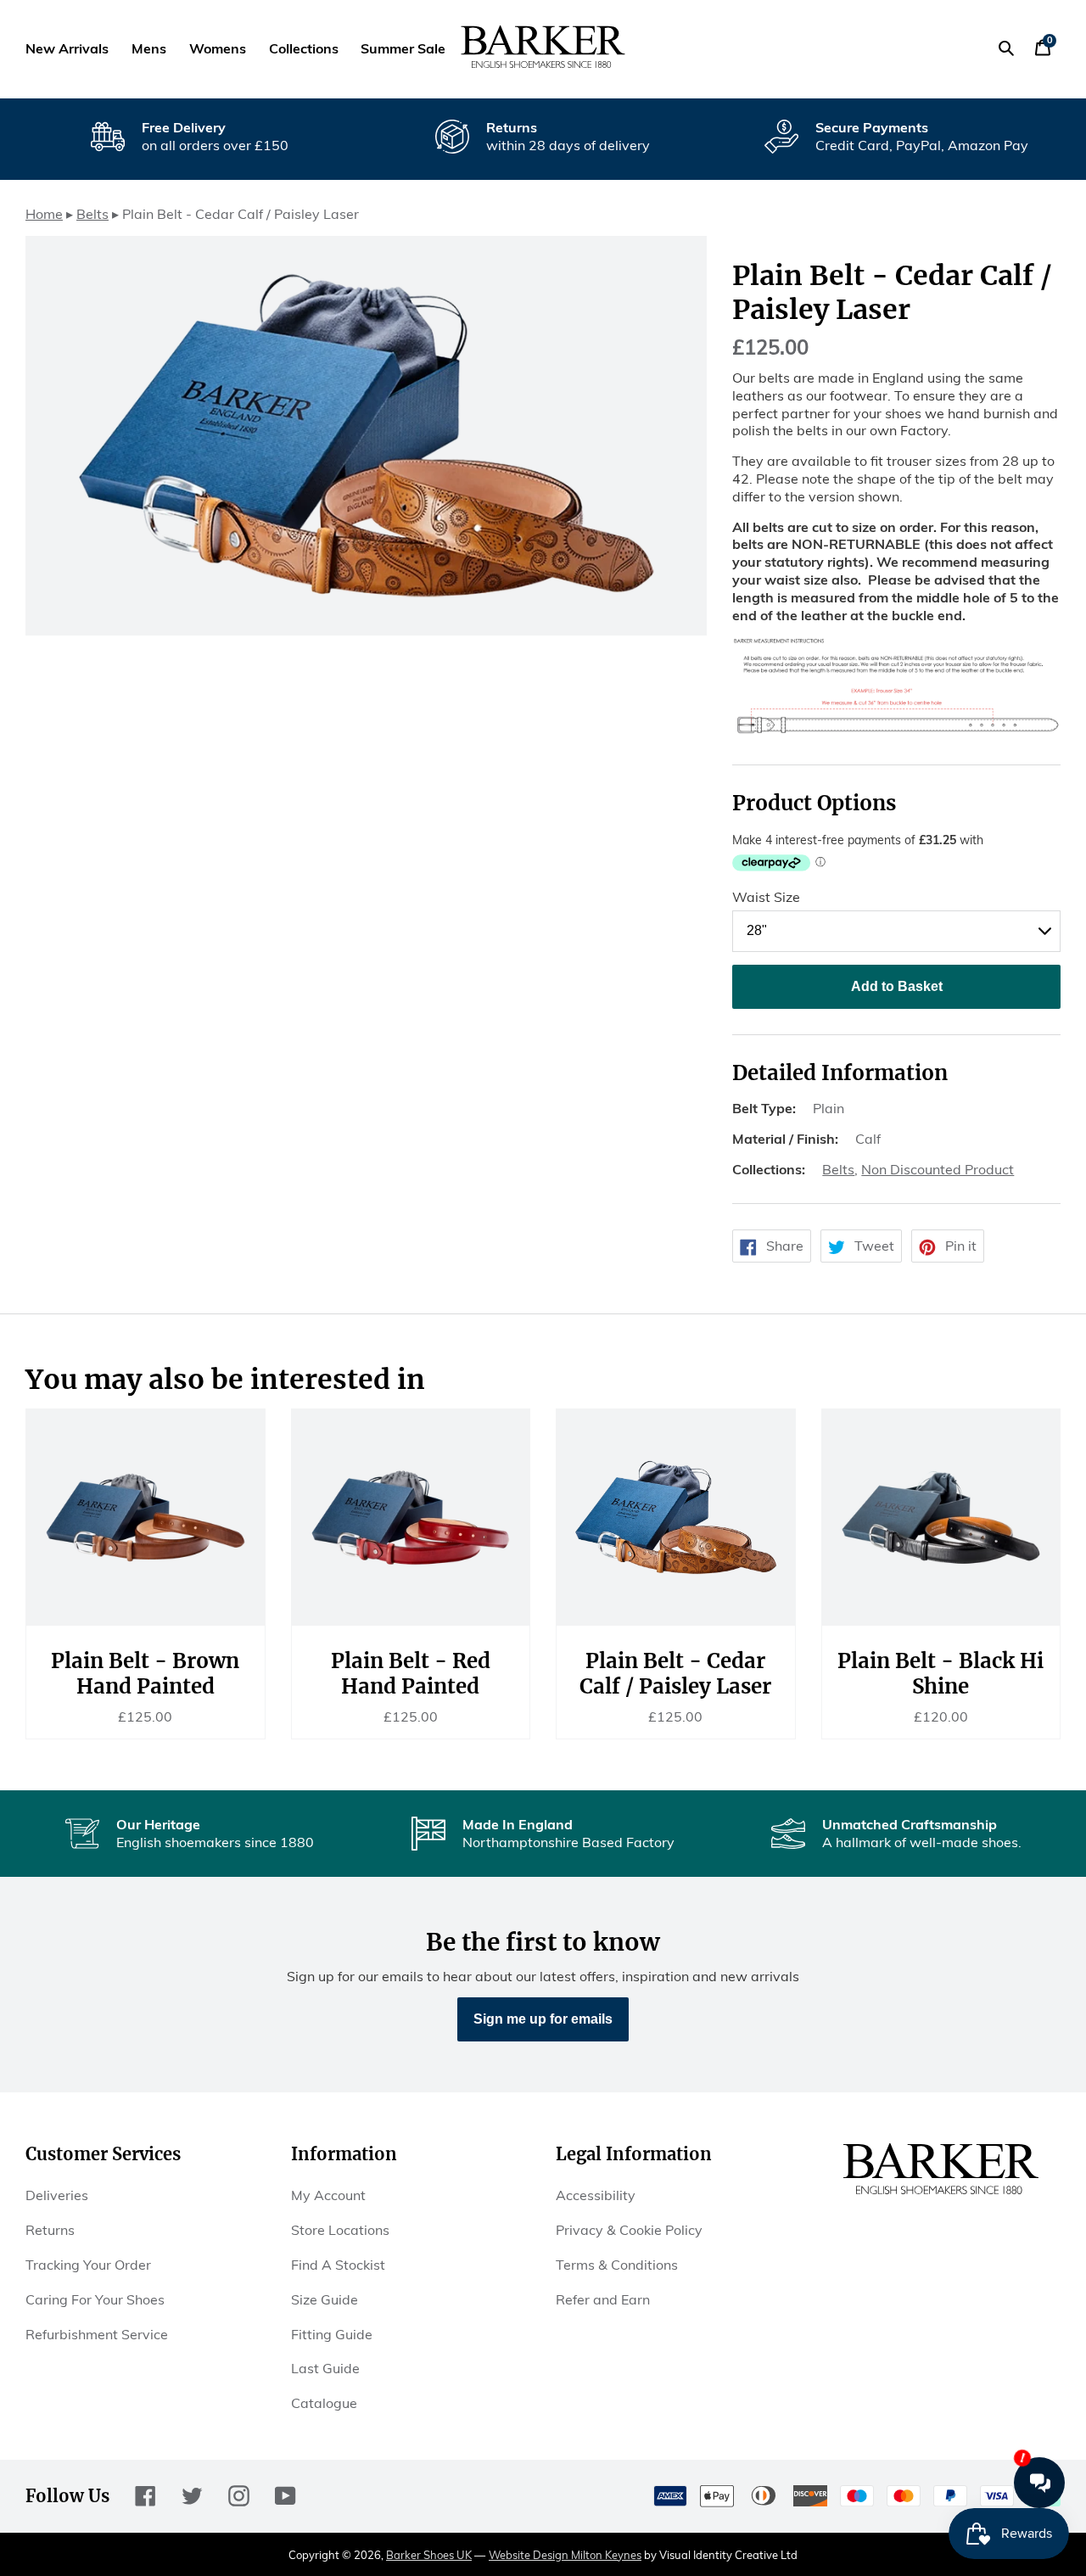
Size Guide (325, 2299)
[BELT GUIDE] (896, 730)
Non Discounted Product (938, 1169)
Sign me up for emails (543, 2019)
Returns (50, 2230)
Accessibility (596, 2195)
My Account (328, 2195)
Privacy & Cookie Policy (629, 2230)
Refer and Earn (603, 2299)
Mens (149, 48)
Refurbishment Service (97, 2334)
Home (44, 214)
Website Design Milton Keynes (565, 2555)
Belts (92, 214)
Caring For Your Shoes (95, 2299)
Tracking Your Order (88, 2265)
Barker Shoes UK (429, 2555)
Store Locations (340, 2230)
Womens (218, 48)
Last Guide (325, 2368)
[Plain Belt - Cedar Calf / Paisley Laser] (676, 1517)
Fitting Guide (332, 2334)
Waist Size (766, 897)
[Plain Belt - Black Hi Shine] (941, 1517)
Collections (304, 48)
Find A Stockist (338, 2265)
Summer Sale (403, 48)
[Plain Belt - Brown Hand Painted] (146, 1517)
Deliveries (57, 2195)
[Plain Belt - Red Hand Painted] (411, 1517)
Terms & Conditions (617, 2265)
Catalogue (324, 2403)
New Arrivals (67, 48)
